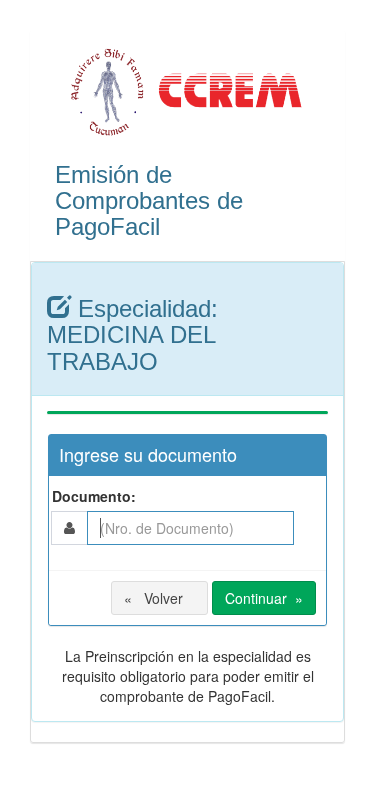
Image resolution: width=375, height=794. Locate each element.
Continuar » (264, 598)
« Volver (159, 598)
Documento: (92, 496)
